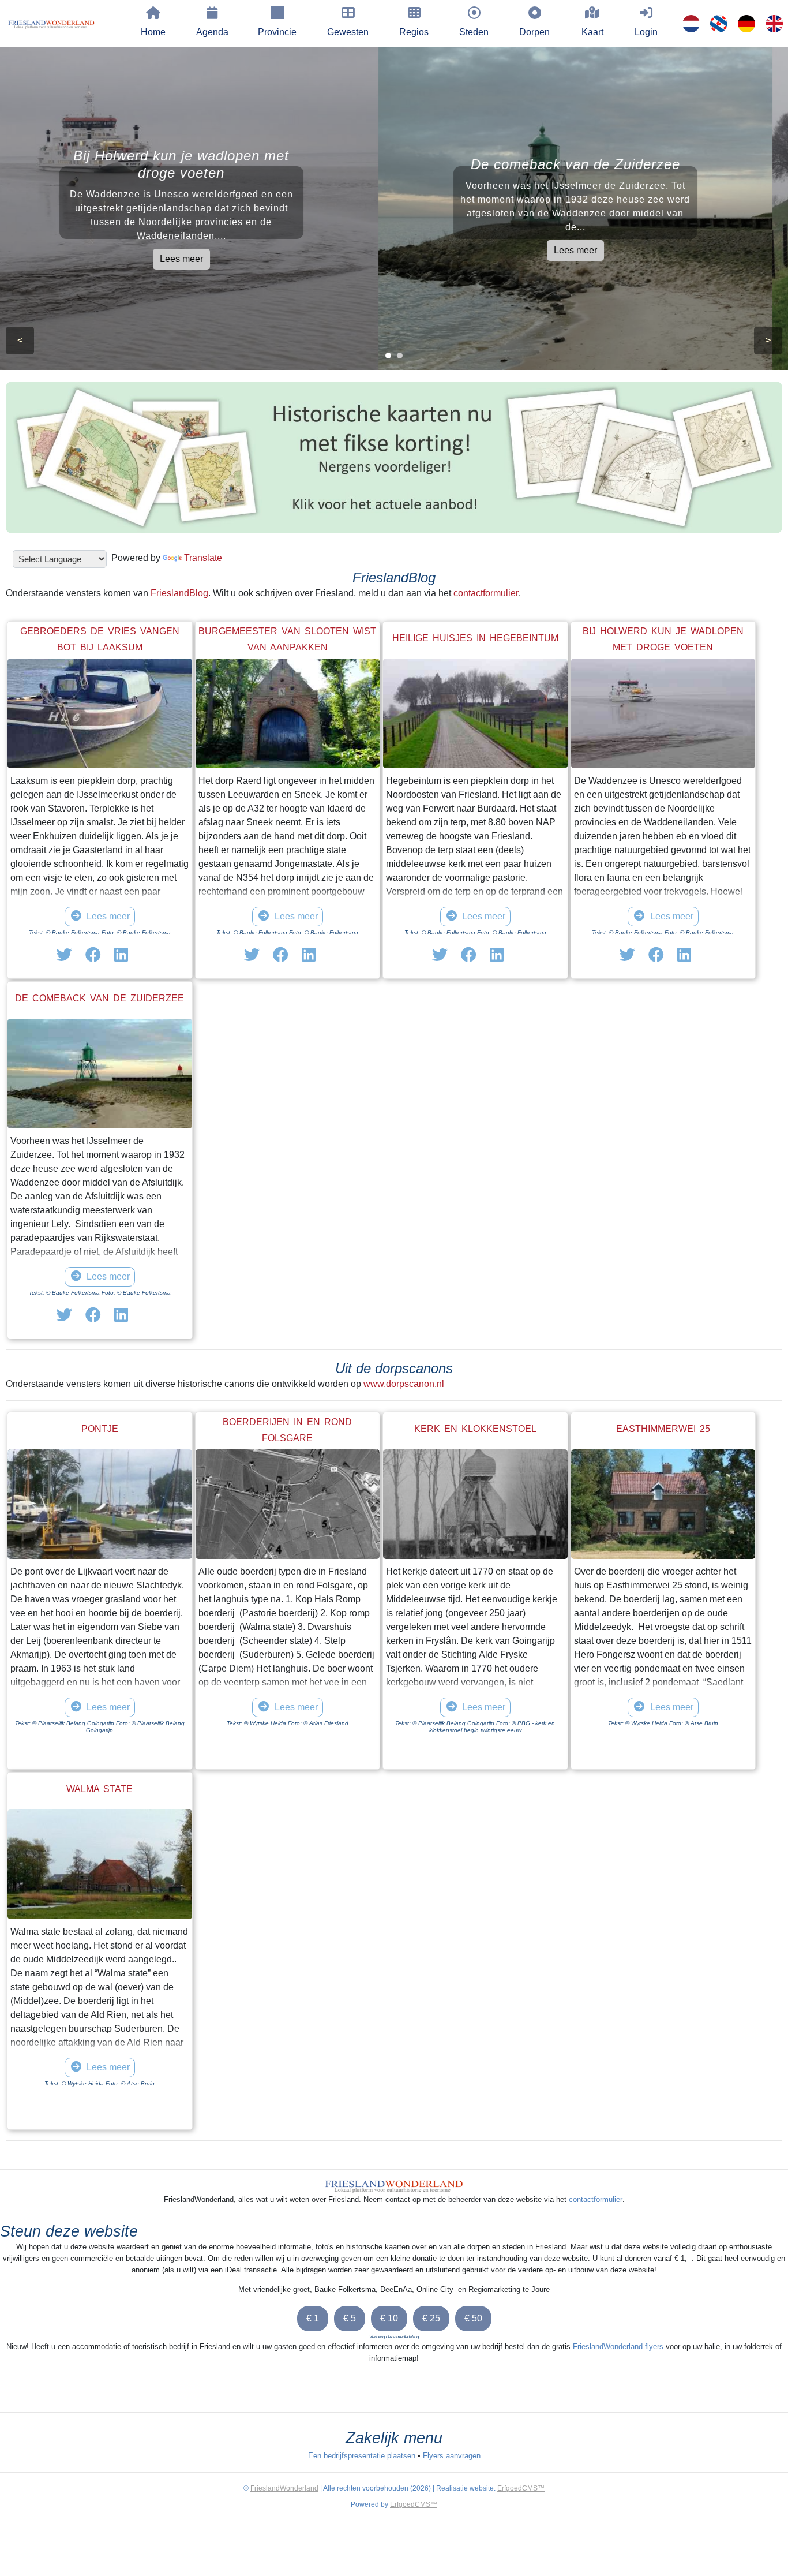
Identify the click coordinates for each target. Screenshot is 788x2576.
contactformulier (486, 593)
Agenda (212, 32)
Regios (414, 32)
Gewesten (348, 32)
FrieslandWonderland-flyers (618, 2347)
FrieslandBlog (179, 593)
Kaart (592, 32)
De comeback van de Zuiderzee (100, 998)
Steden (474, 32)
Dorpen (534, 32)
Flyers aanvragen (452, 2456)
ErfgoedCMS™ (521, 2488)
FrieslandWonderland (284, 2488)
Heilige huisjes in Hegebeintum (475, 638)
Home (153, 32)
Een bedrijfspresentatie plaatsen (362, 2456)
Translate (203, 558)
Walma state (100, 1789)
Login (646, 32)
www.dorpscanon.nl (404, 1384)
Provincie (277, 32)
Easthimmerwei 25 (663, 1429)
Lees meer (197, 259)
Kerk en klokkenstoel (475, 1429)
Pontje (100, 1429)
